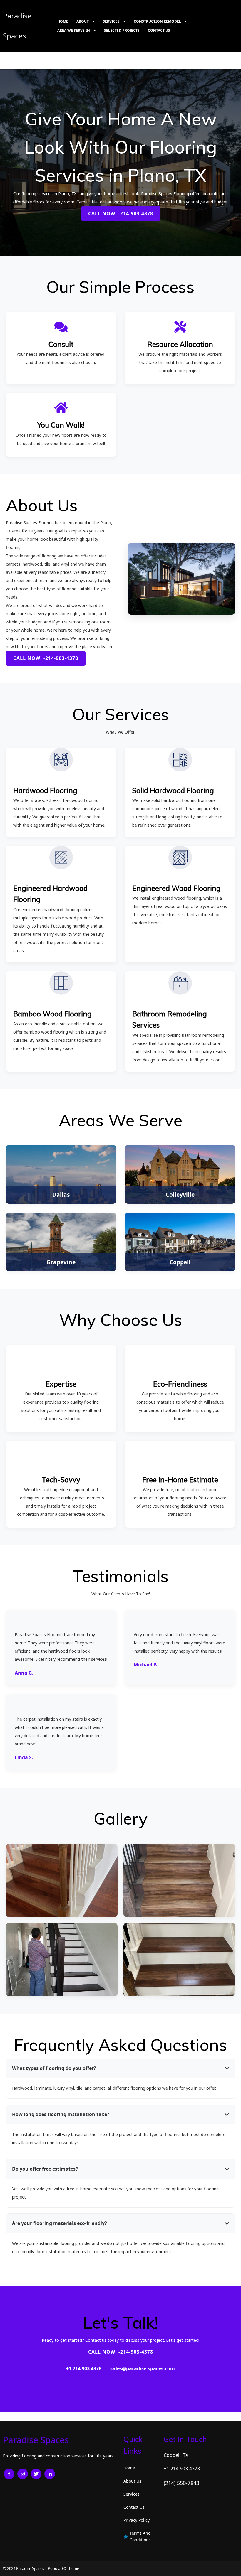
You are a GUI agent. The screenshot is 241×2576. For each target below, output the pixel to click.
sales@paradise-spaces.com (143, 2368)
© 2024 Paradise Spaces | (25, 2568)
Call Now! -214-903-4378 (121, 213)
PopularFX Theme (63, 2568)
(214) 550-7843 (181, 2483)
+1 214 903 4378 (84, 2368)
